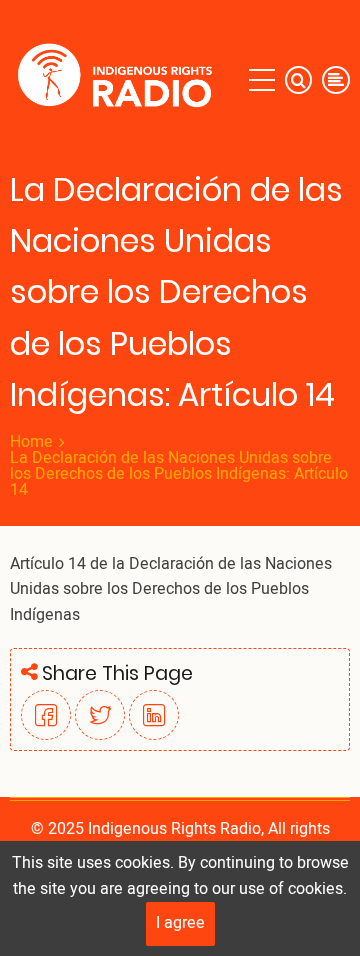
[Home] (119, 80)
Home (31, 442)
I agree (180, 923)
